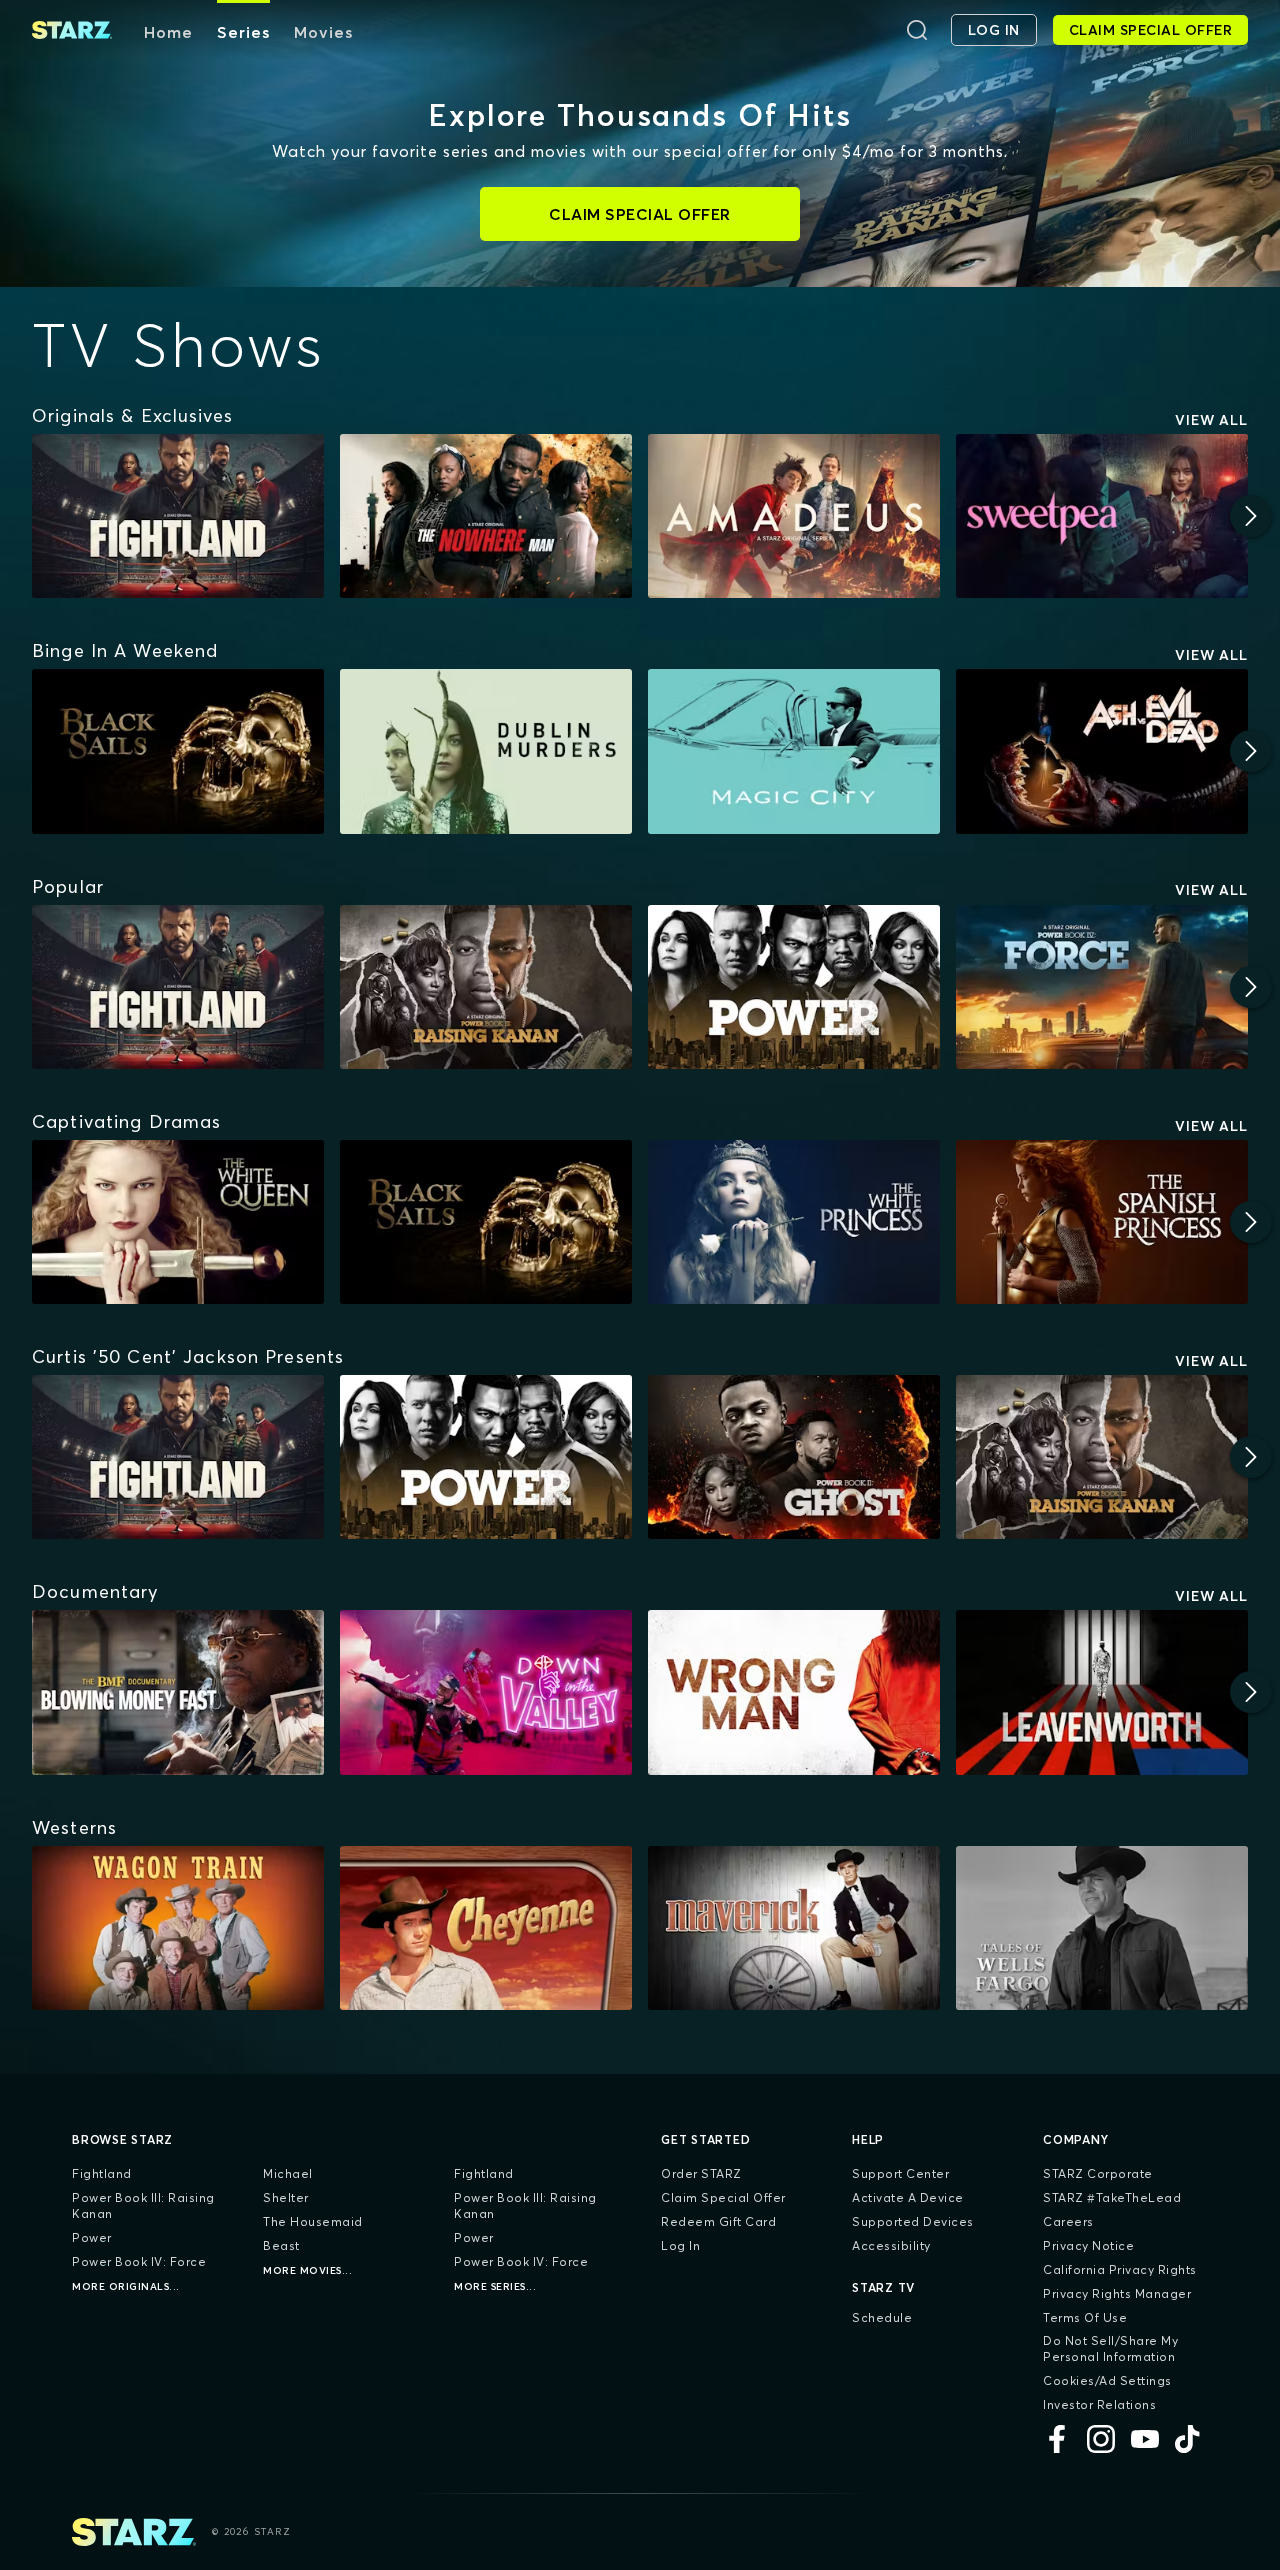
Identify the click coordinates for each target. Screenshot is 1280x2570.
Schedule (882, 2317)
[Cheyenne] (486, 1928)
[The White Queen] (178, 1222)
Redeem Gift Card (718, 2221)
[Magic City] (794, 751)
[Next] (1251, 516)
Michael (288, 2173)
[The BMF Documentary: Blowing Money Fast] (178, 1692)
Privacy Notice (1088, 2245)
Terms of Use (1085, 2317)
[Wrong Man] (794, 1692)
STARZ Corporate (1098, 2173)
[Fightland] (178, 516)
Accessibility (891, 2245)
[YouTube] (1145, 2439)
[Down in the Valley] (486, 1692)
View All (1211, 420)
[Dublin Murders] (486, 751)
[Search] (917, 30)
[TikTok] (1189, 2439)
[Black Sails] (178, 751)
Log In (680, 2245)
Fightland (102, 2173)
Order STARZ (701, 2173)
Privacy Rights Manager (1117, 2293)
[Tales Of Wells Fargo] (1102, 1928)
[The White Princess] (794, 1222)
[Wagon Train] (178, 1928)
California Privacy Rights (1120, 2269)
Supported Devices (913, 2221)
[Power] (794, 987)
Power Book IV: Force (139, 2261)
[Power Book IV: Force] (1102, 987)
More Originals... (126, 2286)
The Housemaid (313, 2221)
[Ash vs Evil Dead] (1102, 751)
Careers (1068, 2221)
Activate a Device (908, 2197)
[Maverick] (794, 1928)
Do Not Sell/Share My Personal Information (1110, 2348)
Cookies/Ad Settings (1107, 2380)
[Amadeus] (794, 516)
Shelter (286, 2197)
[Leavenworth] (1102, 1692)
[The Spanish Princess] (1102, 1222)
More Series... (495, 2286)
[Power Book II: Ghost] (794, 1457)
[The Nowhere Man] (486, 516)
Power (92, 2237)
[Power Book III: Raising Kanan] (486, 987)
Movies (323, 32)
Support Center (900, 2173)
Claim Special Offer (723, 2197)
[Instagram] (1101, 2439)
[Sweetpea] (1102, 516)
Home (168, 32)
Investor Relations (1099, 2404)
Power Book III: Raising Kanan (143, 2205)
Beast (281, 2245)
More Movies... (307, 2270)
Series (243, 32)
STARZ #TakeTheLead (1112, 2197)
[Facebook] (1057, 2439)
